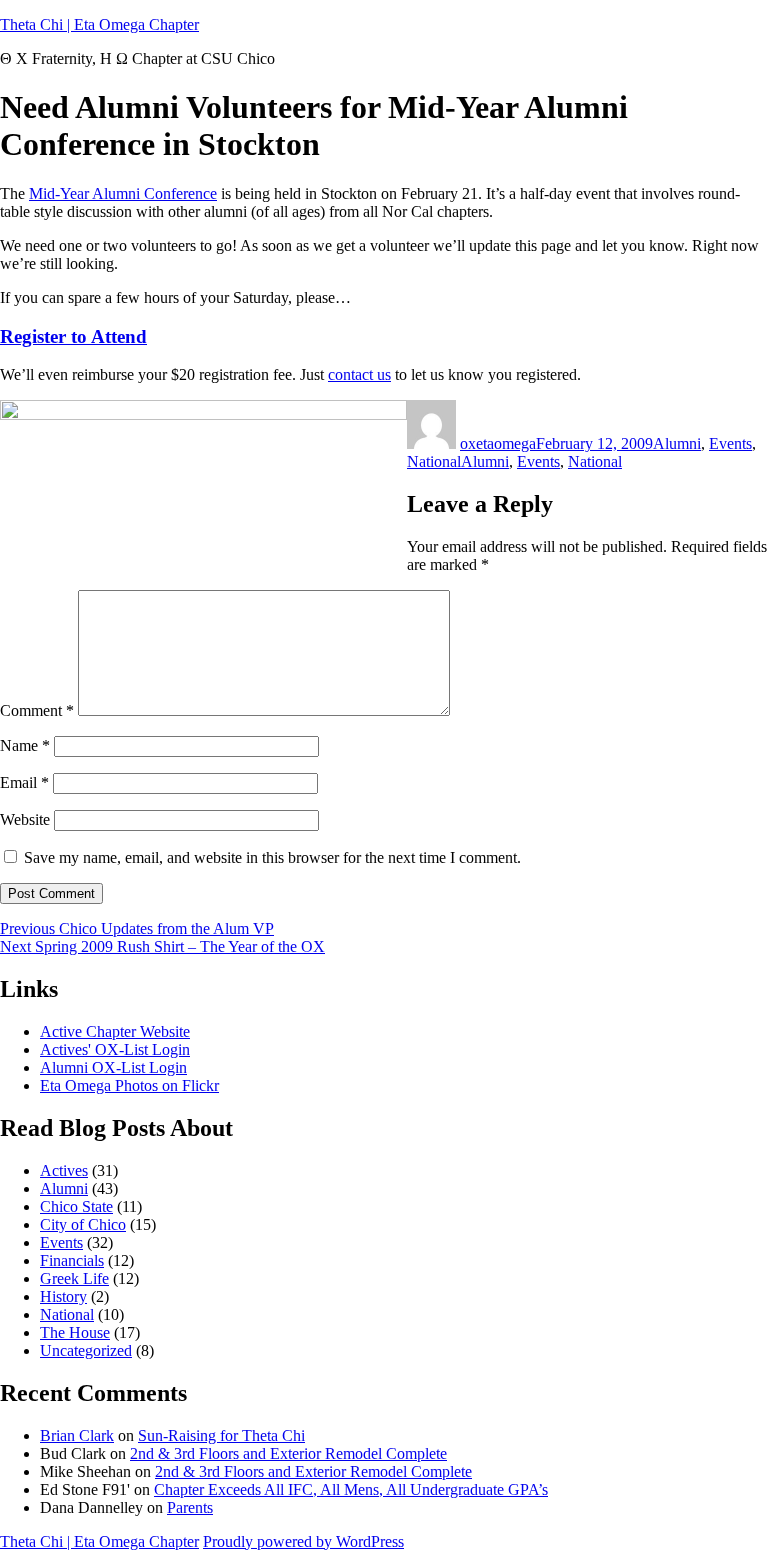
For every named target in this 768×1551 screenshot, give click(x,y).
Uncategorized (86, 1350)
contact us (359, 374)
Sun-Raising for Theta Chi (221, 1435)
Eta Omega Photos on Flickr (129, 1085)
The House (75, 1332)
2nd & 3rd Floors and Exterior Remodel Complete (288, 1453)
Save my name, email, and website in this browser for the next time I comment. (272, 857)
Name (25, 745)
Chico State (76, 1206)
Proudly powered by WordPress (303, 1541)
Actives (64, 1170)
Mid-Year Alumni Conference (123, 193)
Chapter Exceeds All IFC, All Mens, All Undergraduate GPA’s (351, 1489)
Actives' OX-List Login (115, 1049)
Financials (72, 1260)
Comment (37, 710)
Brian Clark (77, 1435)
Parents (190, 1507)
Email (24, 782)
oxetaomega (498, 443)
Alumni (677, 443)
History (63, 1296)
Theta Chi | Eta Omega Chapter (99, 24)
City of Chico (83, 1224)
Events (730, 443)
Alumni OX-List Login (113, 1067)
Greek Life (74, 1278)
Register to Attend (73, 336)
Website (25, 819)
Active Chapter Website (115, 1031)
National (434, 461)
